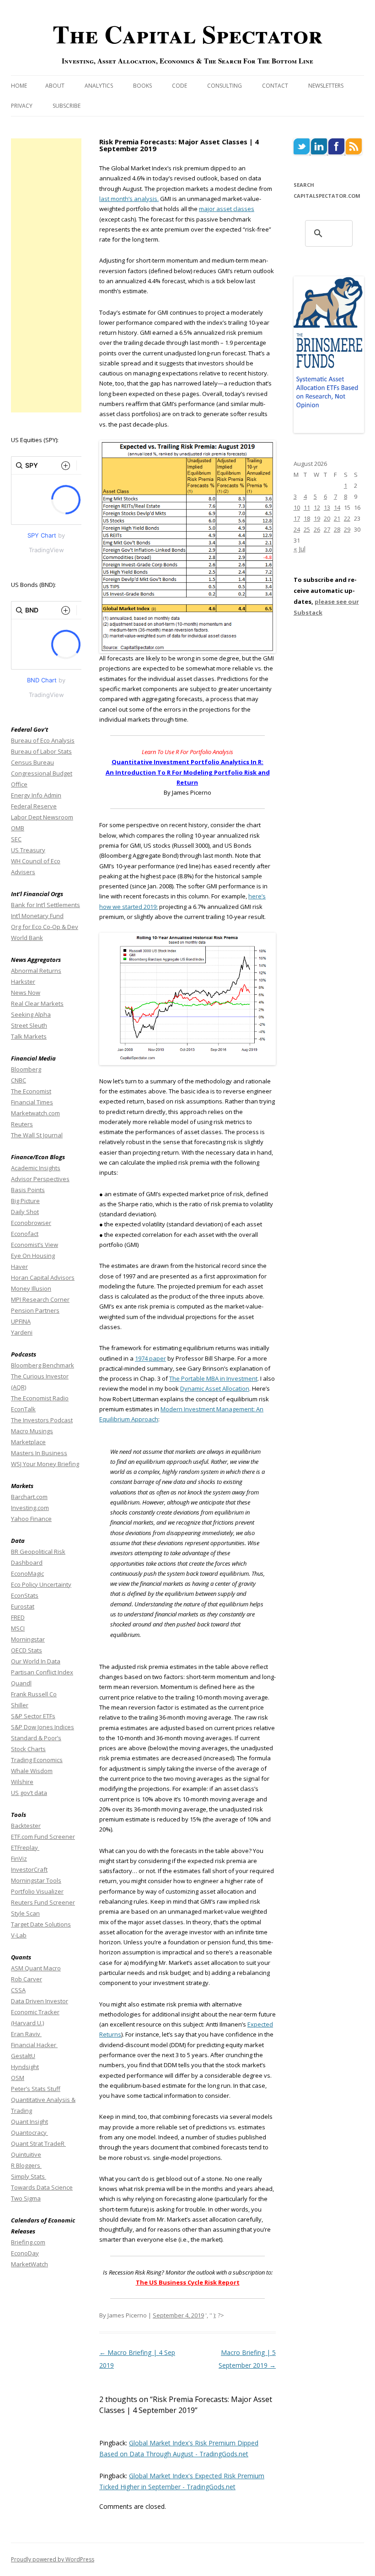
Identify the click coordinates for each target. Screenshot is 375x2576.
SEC (16, 839)
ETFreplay (25, 1848)
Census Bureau (32, 762)
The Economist (31, 1091)
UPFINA (21, 1321)
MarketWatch (29, 2264)
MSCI (18, 1628)
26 (317, 529)
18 (307, 518)
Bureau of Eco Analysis (43, 740)
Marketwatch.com (35, 1113)
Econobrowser (31, 1223)
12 (317, 507)
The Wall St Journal (37, 1135)
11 (307, 507)
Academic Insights (36, 1168)
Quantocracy (29, 2133)
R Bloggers (26, 2165)
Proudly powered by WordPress (53, 2559)
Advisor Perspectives (40, 1179)
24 (297, 529)
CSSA (18, 1990)
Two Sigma (26, 2198)
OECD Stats (27, 1650)
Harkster (23, 982)
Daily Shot (25, 1212)
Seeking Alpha (31, 1014)
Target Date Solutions (41, 1924)
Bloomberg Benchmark (43, 1365)
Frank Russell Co (34, 1694)
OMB (18, 828)
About (55, 86)
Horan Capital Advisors (43, 1277)
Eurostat (23, 1606)
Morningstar (28, 1639)
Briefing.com (28, 2242)
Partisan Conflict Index (42, 1672)
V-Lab (19, 1935)
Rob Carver (27, 1979)
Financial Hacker (34, 2045)
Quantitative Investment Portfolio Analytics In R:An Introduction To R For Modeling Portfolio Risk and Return (188, 772)
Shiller (20, 1705)
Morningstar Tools (36, 1880)
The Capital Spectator (187, 34)
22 (347, 518)
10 (297, 507)
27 (327, 529)
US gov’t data (29, 1793)
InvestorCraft (29, 1869)
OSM (18, 2078)
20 (327, 518)
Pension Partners (35, 1310)
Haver (19, 1267)
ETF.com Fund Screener (43, 1837)
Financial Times (32, 1102)
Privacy (22, 106)
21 (337, 518)
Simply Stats (29, 2176)
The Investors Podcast (42, 1420)
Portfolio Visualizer (37, 1891)
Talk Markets (29, 1036)
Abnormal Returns (36, 971)
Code (179, 86)
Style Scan (25, 1913)
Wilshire (22, 1782)
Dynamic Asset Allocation (215, 1388)
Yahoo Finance (31, 1519)
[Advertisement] (46, 275)
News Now (26, 992)
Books (142, 86)
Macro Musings (32, 1431)
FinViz (19, 1858)
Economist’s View (35, 1245)
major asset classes (227, 209)
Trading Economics (37, 1760)
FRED (18, 1617)
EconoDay (25, 2253)
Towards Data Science (42, 2187)
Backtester (26, 1826)
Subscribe (67, 106)
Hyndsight (25, 2067)
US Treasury (28, 850)
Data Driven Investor (40, 2001)
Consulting (225, 86)
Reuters (22, 1124)
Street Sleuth (29, 1025)
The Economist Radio (40, 1398)
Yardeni (22, 1332)
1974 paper (150, 1358)
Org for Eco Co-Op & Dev (45, 927)
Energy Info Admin (36, 795)
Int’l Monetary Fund (37, 916)
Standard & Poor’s (36, 1738)
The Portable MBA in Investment (213, 1378)
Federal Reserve (34, 806)
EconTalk (23, 1409)
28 (337, 529)
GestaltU (23, 2056)
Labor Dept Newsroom (42, 817)
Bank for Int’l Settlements (46, 905)
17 (297, 518)
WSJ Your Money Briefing (45, 1464)
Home (19, 86)
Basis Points (28, 1190)
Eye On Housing (33, 1256)
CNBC (19, 1080)
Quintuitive (26, 2154)
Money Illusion (31, 1288)
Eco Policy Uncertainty (41, 1584)
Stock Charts (28, 1749)
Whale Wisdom (32, 1771)
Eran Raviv (26, 2034)
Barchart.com (29, 1497)
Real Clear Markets (37, 1003)
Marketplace (28, 1442)
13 (327, 507)
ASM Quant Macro (36, 1968)
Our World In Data (36, 1661)
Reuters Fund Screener (43, 1902)
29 (347, 529)
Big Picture (25, 1201)
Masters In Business (39, 1453)
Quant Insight (29, 2122)
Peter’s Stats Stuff (36, 2089)
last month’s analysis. (129, 199)
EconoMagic (27, 1573)
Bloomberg (26, 1069)
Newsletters (326, 86)
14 (337, 507)
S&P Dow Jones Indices (43, 1727)
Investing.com (30, 1508)
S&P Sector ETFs (33, 1716)
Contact (275, 86)
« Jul (300, 549)
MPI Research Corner (40, 1299)
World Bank (27, 938)
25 (307, 529)
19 (317, 518)
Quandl (21, 1683)
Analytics (99, 86)
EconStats (25, 1595)
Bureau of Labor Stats (41, 751)
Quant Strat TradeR (38, 2143)
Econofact (25, 1234)
